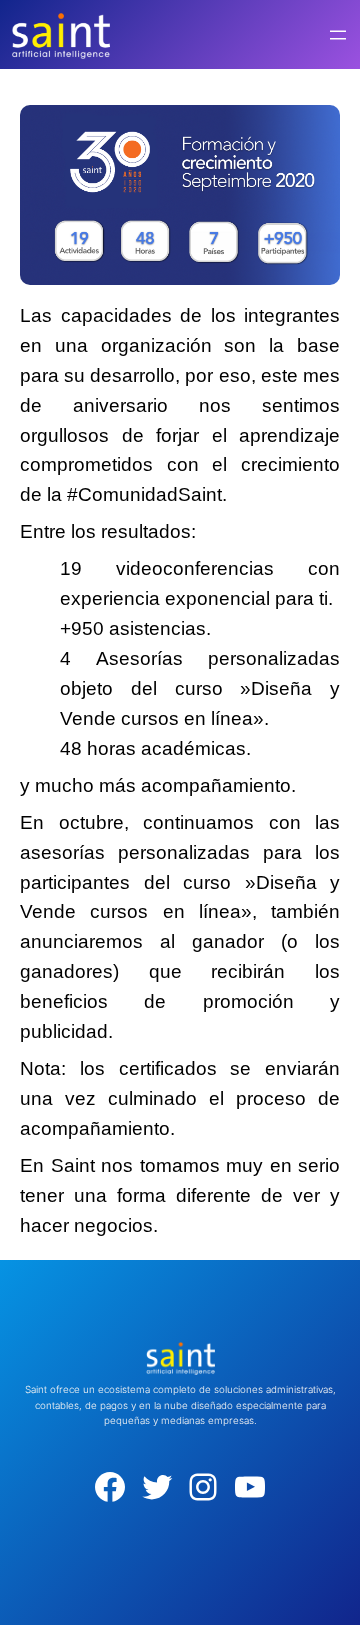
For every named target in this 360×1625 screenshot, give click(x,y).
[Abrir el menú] (338, 35)
